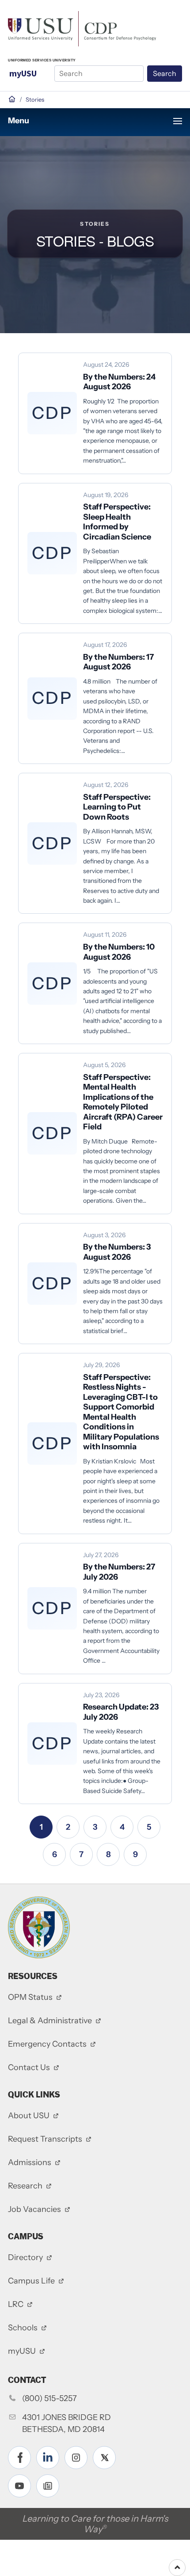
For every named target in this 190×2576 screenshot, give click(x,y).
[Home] (82, 28)
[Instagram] (76, 2458)
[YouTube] (19, 2486)
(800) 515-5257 (49, 2398)
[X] (104, 2458)
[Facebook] (19, 2458)
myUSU (23, 73)
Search (165, 73)
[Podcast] (48, 2486)
